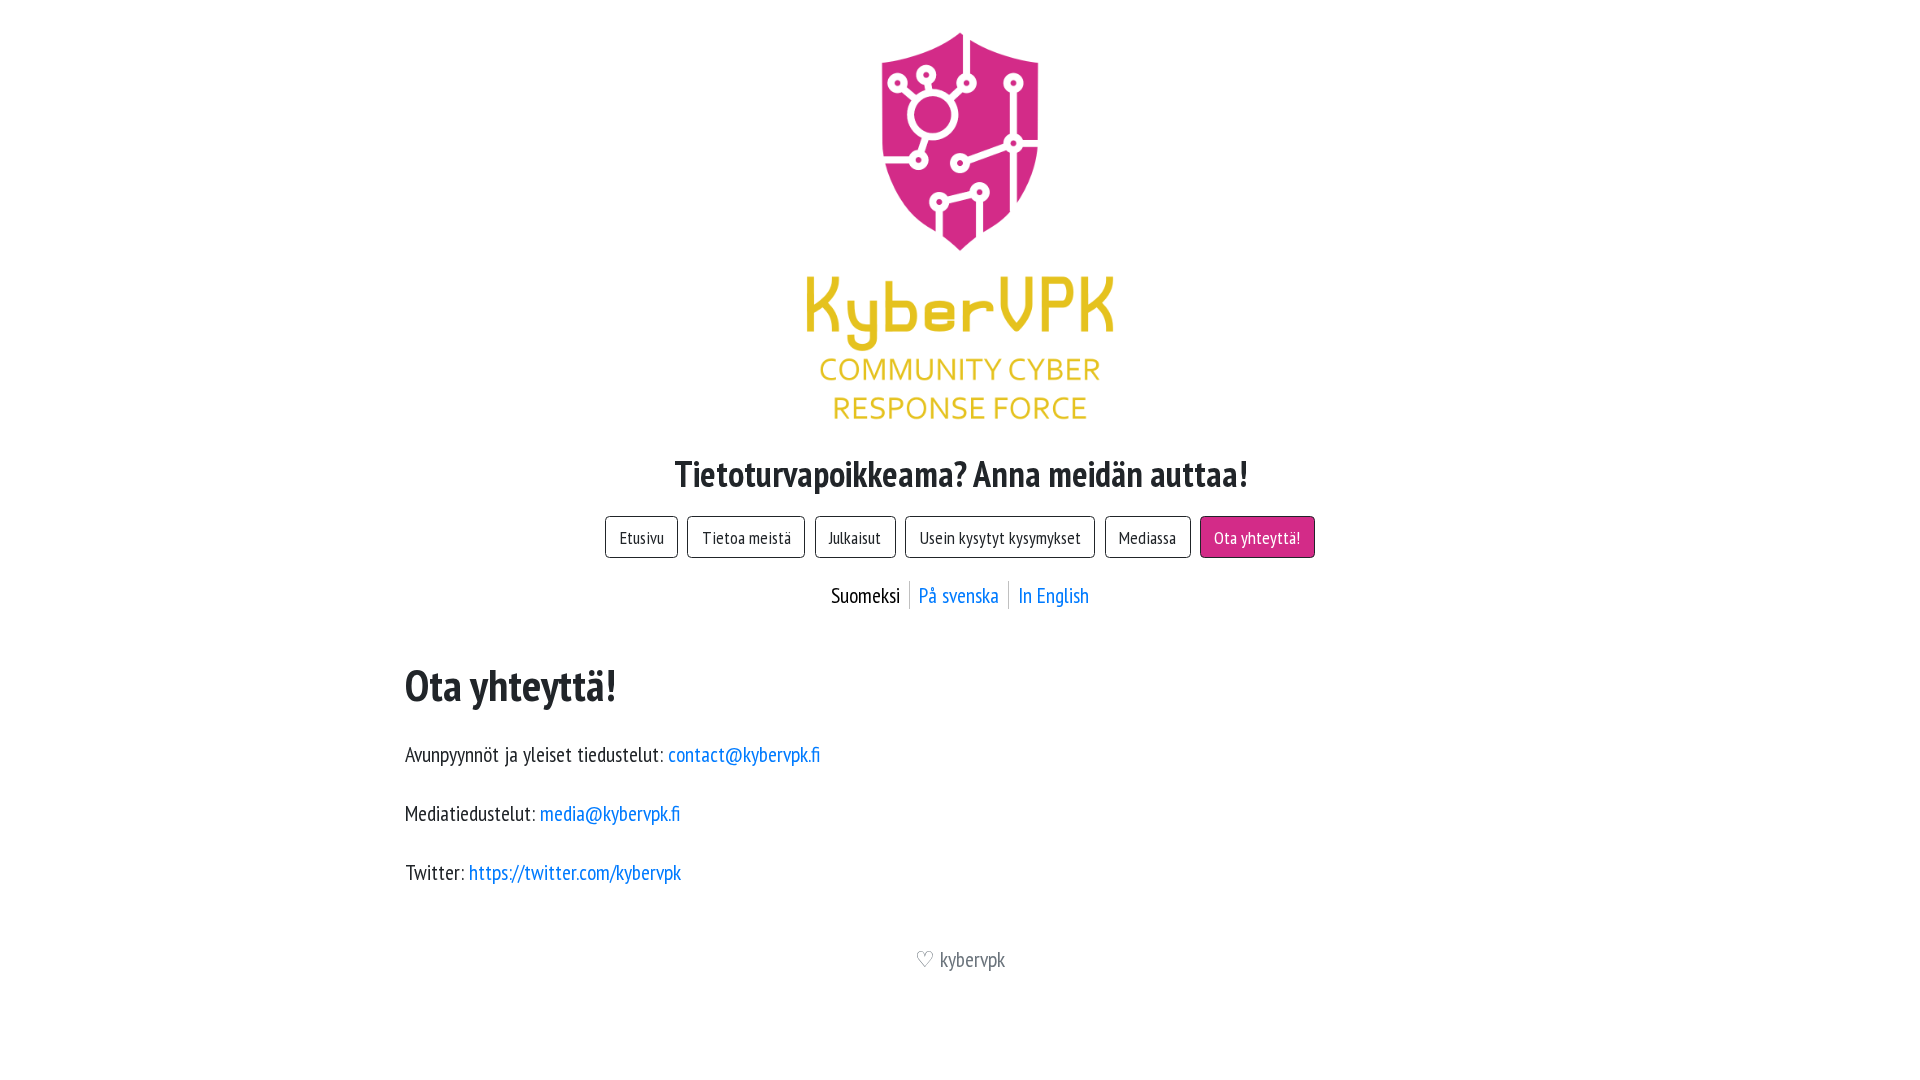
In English (1053, 595)
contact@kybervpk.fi (744, 754)
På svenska (959, 595)
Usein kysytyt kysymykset (1000, 537)
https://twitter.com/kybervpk (575, 872)
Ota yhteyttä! (1257, 537)
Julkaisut (855, 537)
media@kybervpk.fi (610, 813)
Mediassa (1147, 537)
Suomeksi (865, 595)
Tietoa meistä (746, 537)
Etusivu (642, 537)
